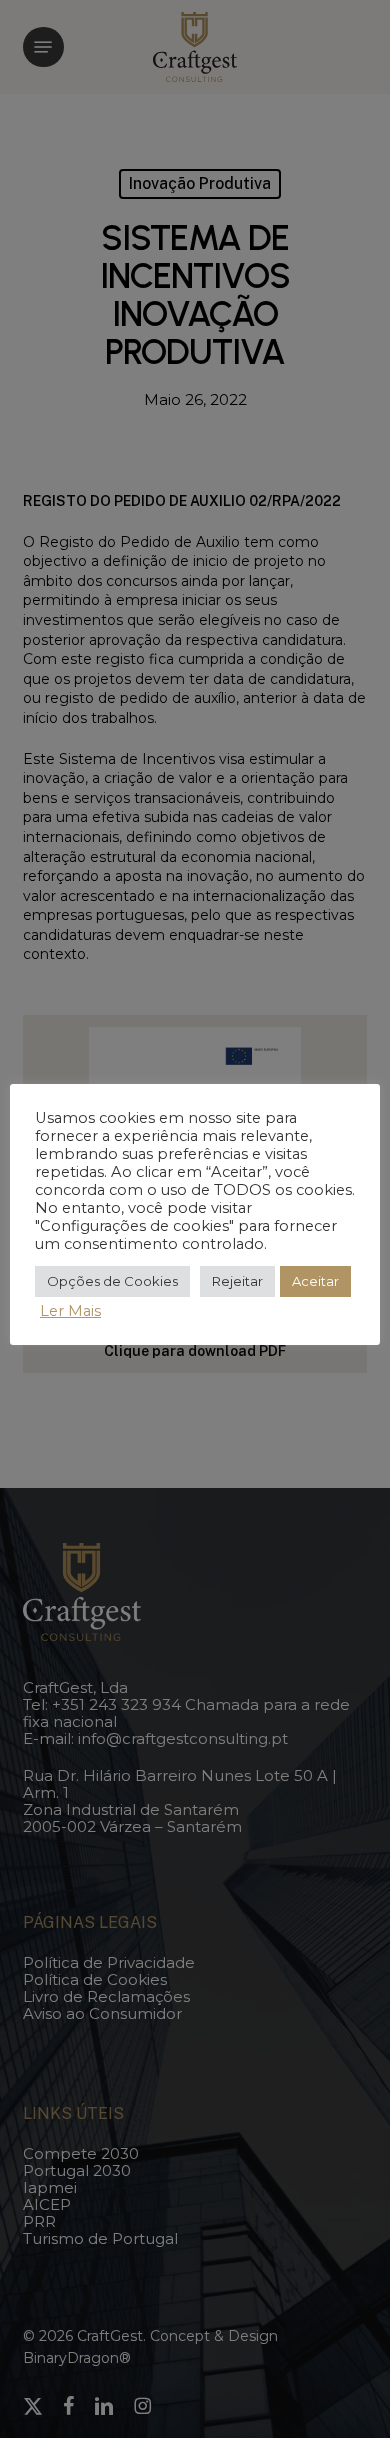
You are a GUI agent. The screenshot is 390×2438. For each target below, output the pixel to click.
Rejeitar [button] (237, 1281)
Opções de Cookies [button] (112, 1281)
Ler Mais (70, 1311)
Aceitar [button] (315, 1281)
